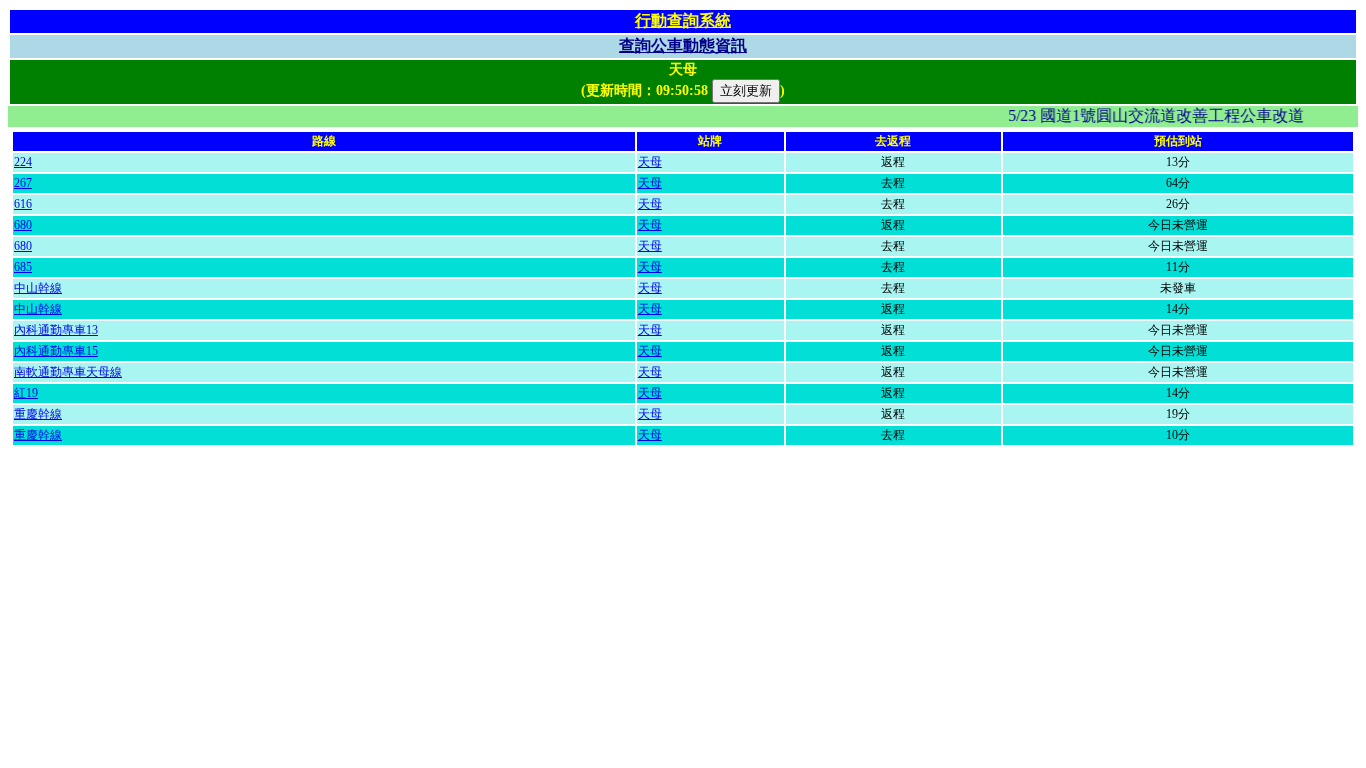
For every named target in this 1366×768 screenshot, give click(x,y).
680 (23, 225)
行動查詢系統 (683, 20)
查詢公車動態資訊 (683, 45)
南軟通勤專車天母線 (68, 372)
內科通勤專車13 (56, 330)
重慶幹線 (38, 414)
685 (23, 267)
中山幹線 (38, 288)
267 (23, 183)
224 (23, 162)
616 (23, 204)
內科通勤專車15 (56, 351)
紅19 (26, 393)
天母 (650, 162)
